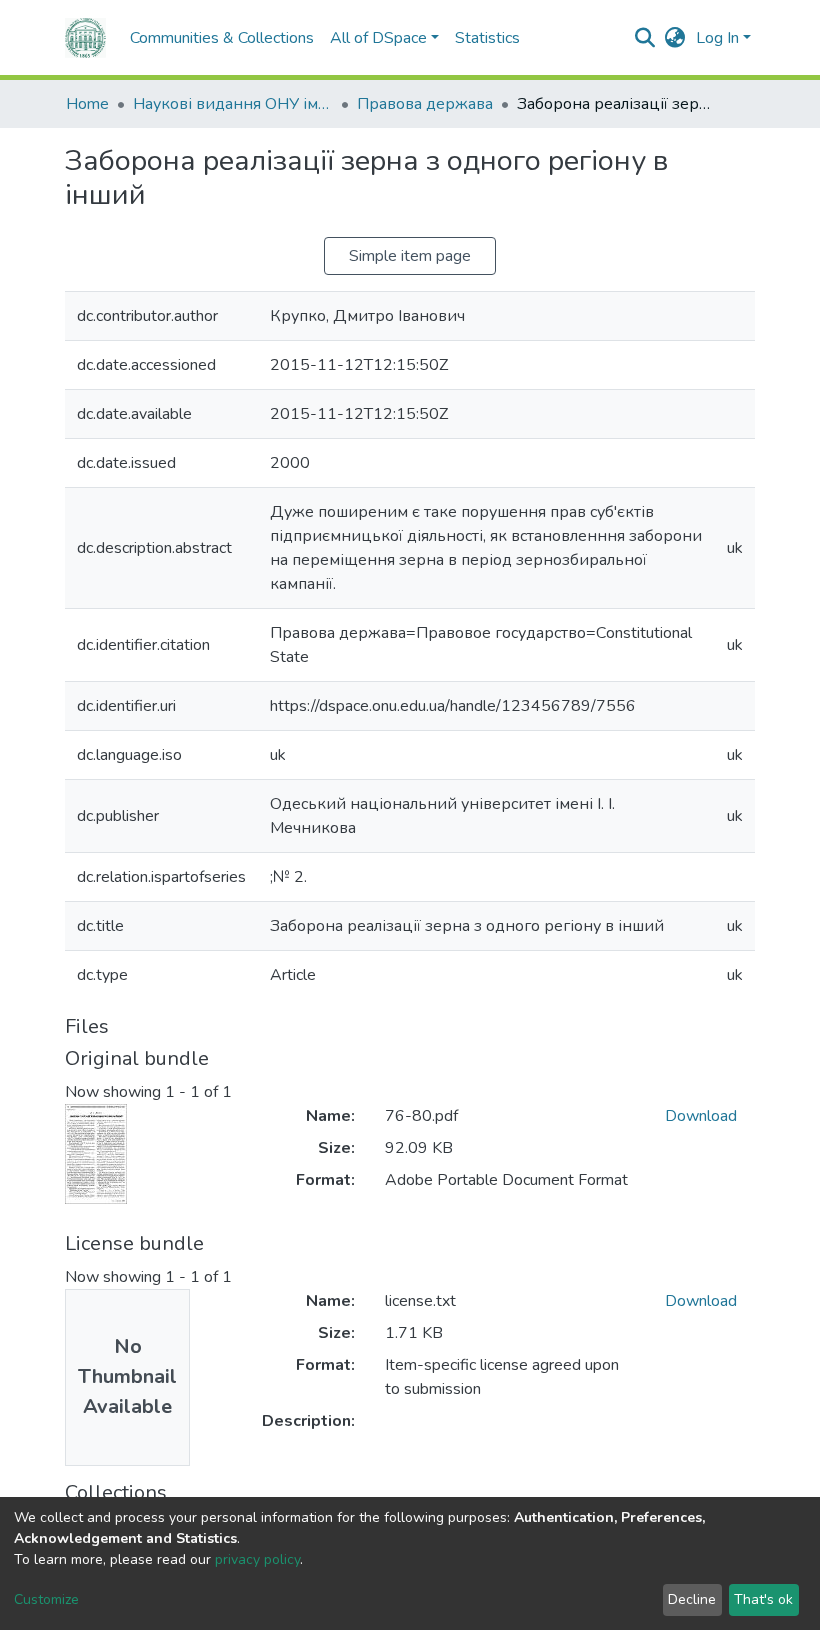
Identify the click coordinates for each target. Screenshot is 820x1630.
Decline (692, 1599)
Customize (46, 1599)
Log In (717, 38)
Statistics (487, 38)
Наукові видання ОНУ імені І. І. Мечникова (233, 104)
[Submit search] (645, 38)
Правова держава (425, 104)
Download (701, 1116)
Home (87, 104)
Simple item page (410, 256)
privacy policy (257, 1559)
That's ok (763, 1599)
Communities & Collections (222, 38)
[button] (675, 38)
